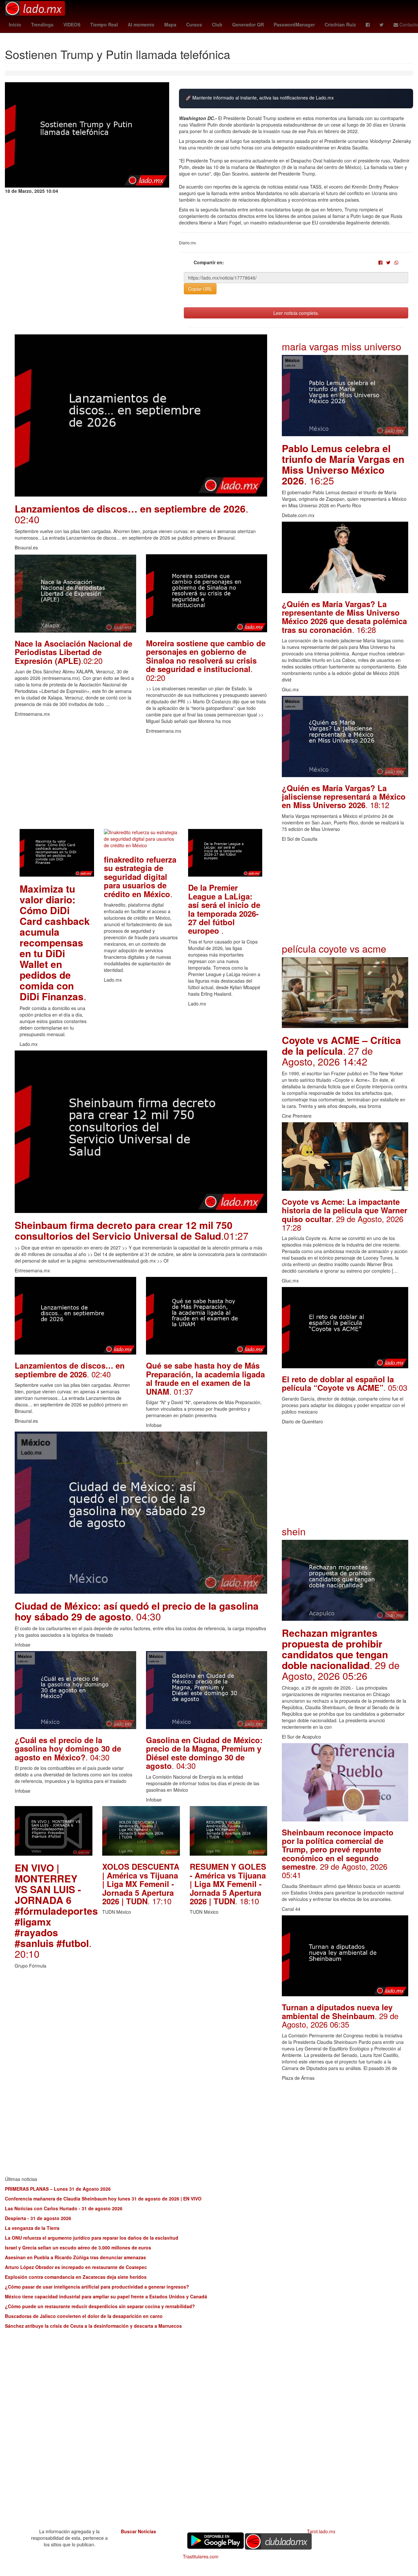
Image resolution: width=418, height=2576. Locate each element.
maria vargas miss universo (342, 346)
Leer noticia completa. (296, 313)
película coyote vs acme (334, 949)
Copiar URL (200, 289)
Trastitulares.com (201, 2556)
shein (294, 1531)
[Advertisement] (141, 783)
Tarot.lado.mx (321, 2531)
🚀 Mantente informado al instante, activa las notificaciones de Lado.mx (260, 98)
